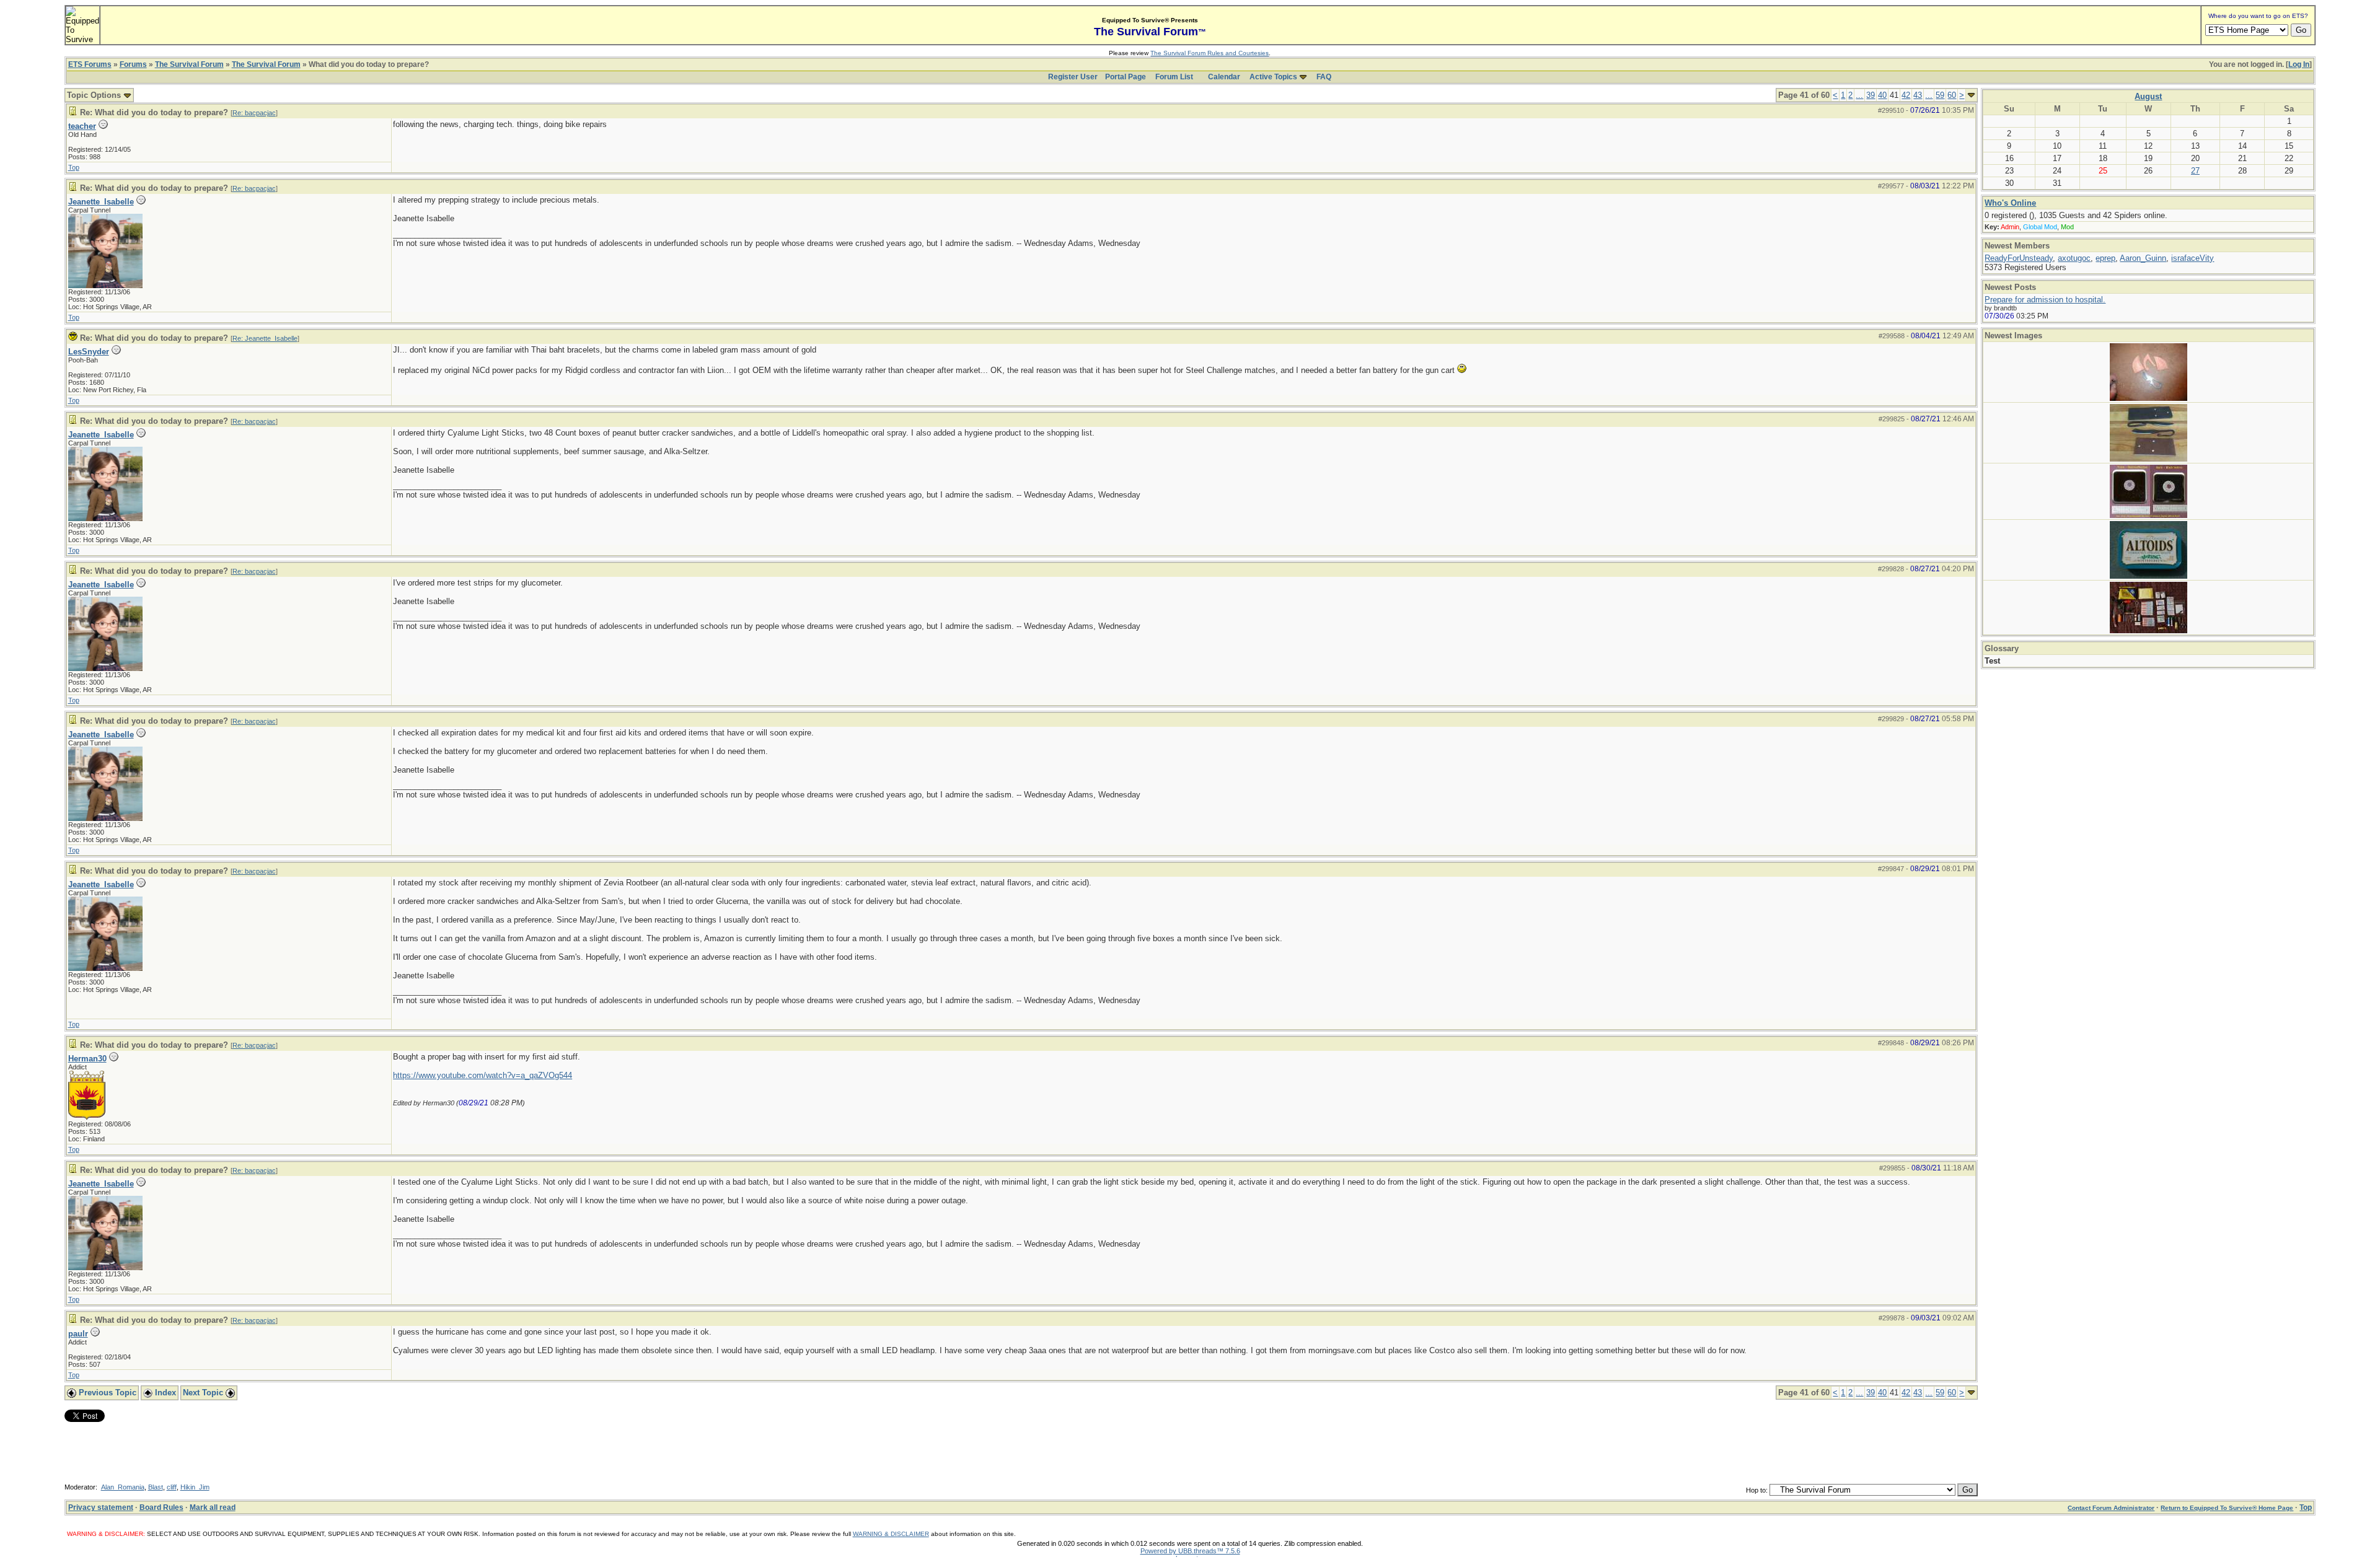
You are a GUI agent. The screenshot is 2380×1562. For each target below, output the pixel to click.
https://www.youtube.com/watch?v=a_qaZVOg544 (483, 1075)
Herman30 (87, 1059)
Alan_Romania (123, 1487)
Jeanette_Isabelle (101, 202)
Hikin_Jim (195, 1487)
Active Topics (1273, 77)
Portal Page (1126, 77)
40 (1882, 95)
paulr (78, 1334)
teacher (82, 126)
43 (1918, 95)
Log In (2299, 64)
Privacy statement (101, 1507)
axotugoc (2074, 258)
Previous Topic (106, 1393)
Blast (156, 1487)
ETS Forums (90, 64)
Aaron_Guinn (2143, 258)
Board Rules (161, 1507)
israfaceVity (2193, 258)
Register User (1073, 77)
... (1859, 95)
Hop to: (1757, 1490)
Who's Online (2010, 203)
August (2148, 96)
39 (1871, 95)
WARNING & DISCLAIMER (891, 1534)
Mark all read (213, 1507)
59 (1940, 95)
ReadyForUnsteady (2019, 258)
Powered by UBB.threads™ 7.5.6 (1190, 1551)
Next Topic (204, 1393)
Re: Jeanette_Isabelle (265, 338)
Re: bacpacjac (254, 113)
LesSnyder (89, 352)
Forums (133, 64)
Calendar (1224, 77)
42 (1906, 95)
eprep (2105, 258)
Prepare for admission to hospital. (2045, 300)
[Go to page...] (1971, 95)
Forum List (1174, 77)
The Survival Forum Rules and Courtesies (1210, 53)
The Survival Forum (189, 64)
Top (74, 167)
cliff (172, 1487)
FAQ (1324, 77)
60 (1952, 95)
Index (164, 1393)
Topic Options (95, 95)
